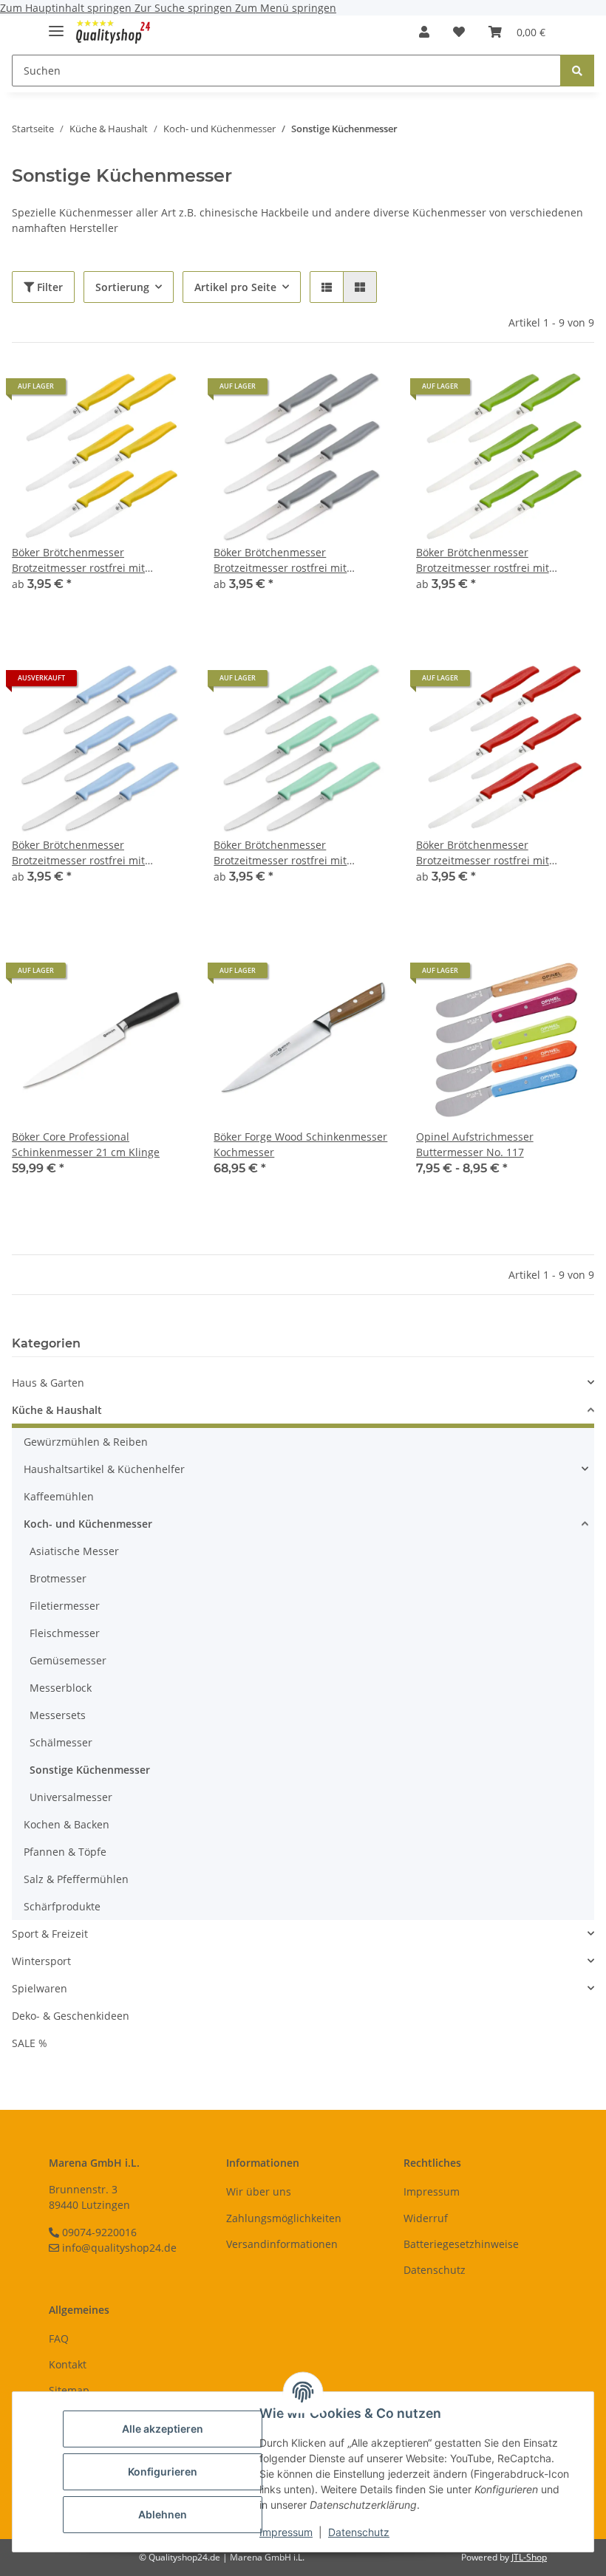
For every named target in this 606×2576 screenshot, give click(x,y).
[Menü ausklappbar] (56, 25)
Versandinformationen (282, 2244)
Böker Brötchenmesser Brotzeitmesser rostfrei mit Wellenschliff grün (483, 560)
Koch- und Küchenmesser (88, 1524)
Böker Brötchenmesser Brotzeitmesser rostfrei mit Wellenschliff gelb (78, 560)
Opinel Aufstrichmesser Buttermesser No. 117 (475, 1144)
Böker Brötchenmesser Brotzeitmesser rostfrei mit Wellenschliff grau (280, 560)
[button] (424, 32)
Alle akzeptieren (163, 2429)
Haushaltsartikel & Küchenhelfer (104, 1469)
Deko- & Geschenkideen (71, 2016)
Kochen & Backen (67, 1824)
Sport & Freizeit (50, 1934)
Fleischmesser (65, 1633)
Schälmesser (61, 1742)
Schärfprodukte (62, 1906)
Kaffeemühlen (59, 1496)
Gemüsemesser (68, 1660)
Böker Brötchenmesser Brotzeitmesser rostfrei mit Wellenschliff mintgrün (280, 853)
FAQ (59, 2338)
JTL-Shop (529, 2557)
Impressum (286, 2532)
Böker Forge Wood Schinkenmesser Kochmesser (300, 1144)
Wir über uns (259, 2191)
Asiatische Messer (74, 1551)
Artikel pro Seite (235, 287)
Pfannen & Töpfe (65, 1852)
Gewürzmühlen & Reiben (86, 1442)
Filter (48, 287)
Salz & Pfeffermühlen (76, 1879)
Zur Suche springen (185, 8)
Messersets (58, 1715)
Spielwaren (40, 1988)
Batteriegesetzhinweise (461, 2244)
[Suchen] (577, 71)
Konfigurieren (163, 2471)
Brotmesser (58, 1578)
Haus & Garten (48, 1383)
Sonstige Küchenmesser (90, 1770)
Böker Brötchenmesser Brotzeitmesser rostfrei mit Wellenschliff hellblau (78, 853)
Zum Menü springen (286, 8)
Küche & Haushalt (57, 1410)
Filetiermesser (65, 1606)
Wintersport (41, 1961)
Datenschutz (359, 2532)
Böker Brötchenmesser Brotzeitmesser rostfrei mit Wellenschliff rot (483, 853)
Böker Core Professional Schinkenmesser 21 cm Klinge (86, 1144)
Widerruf (426, 2218)
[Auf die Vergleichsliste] (126, 976)
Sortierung (122, 287)
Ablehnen (163, 2514)
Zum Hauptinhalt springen (67, 8)
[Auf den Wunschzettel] (165, 976)
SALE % (30, 2043)
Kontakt (68, 2364)
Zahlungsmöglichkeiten (284, 2218)
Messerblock (61, 1688)
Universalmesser (71, 1797)
